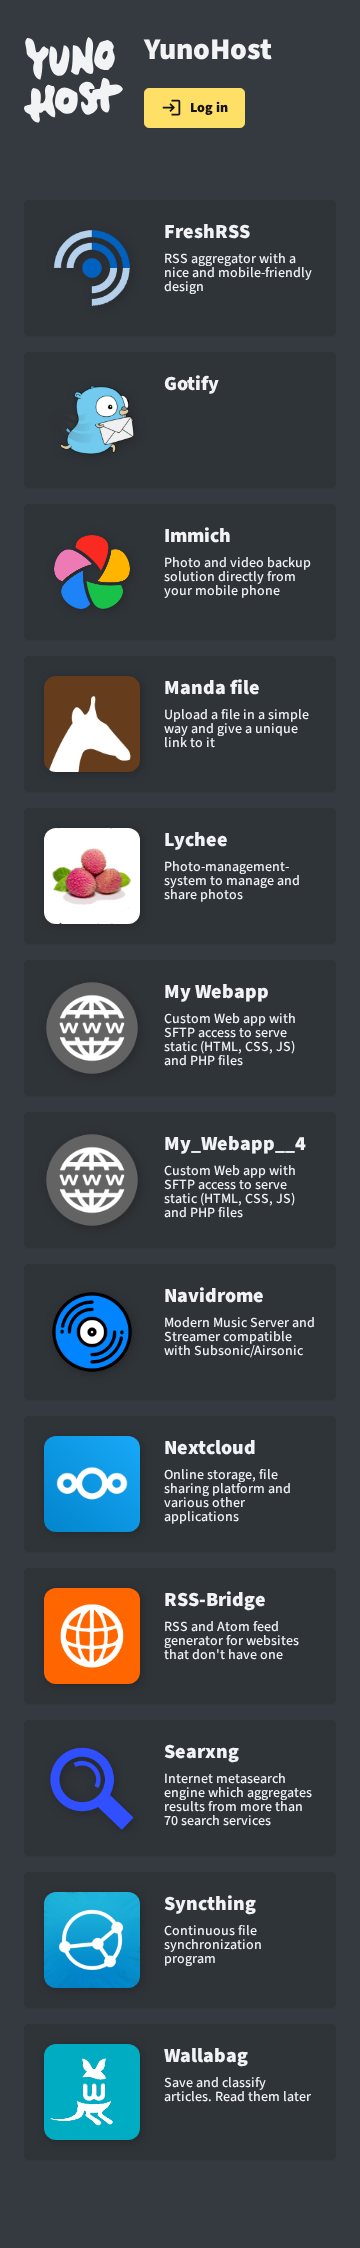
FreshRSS (207, 232)
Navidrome (214, 1296)
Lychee (196, 840)
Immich (197, 536)
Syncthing (210, 1904)
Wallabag (206, 2056)
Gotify (191, 384)
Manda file (212, 688)
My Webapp (216, 992)
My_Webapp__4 (235, 1144)
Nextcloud (210, 1448)
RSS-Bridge (215, 1600)
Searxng (201, 1752)
